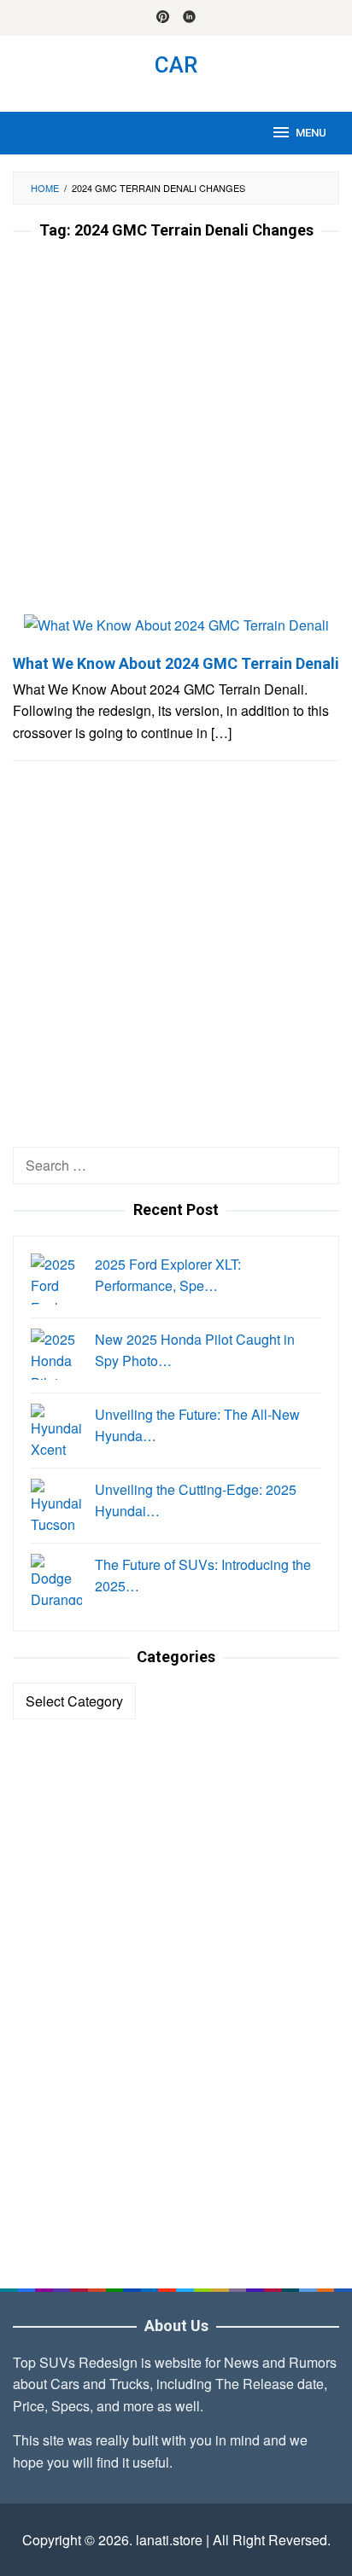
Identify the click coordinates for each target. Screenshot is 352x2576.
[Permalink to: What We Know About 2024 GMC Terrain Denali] (176, 632)
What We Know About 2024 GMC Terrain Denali (176, 663)
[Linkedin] (189, 18)
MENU (311, 133)
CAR (176, 65)
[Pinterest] (163, 18)
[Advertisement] (176, 432)
